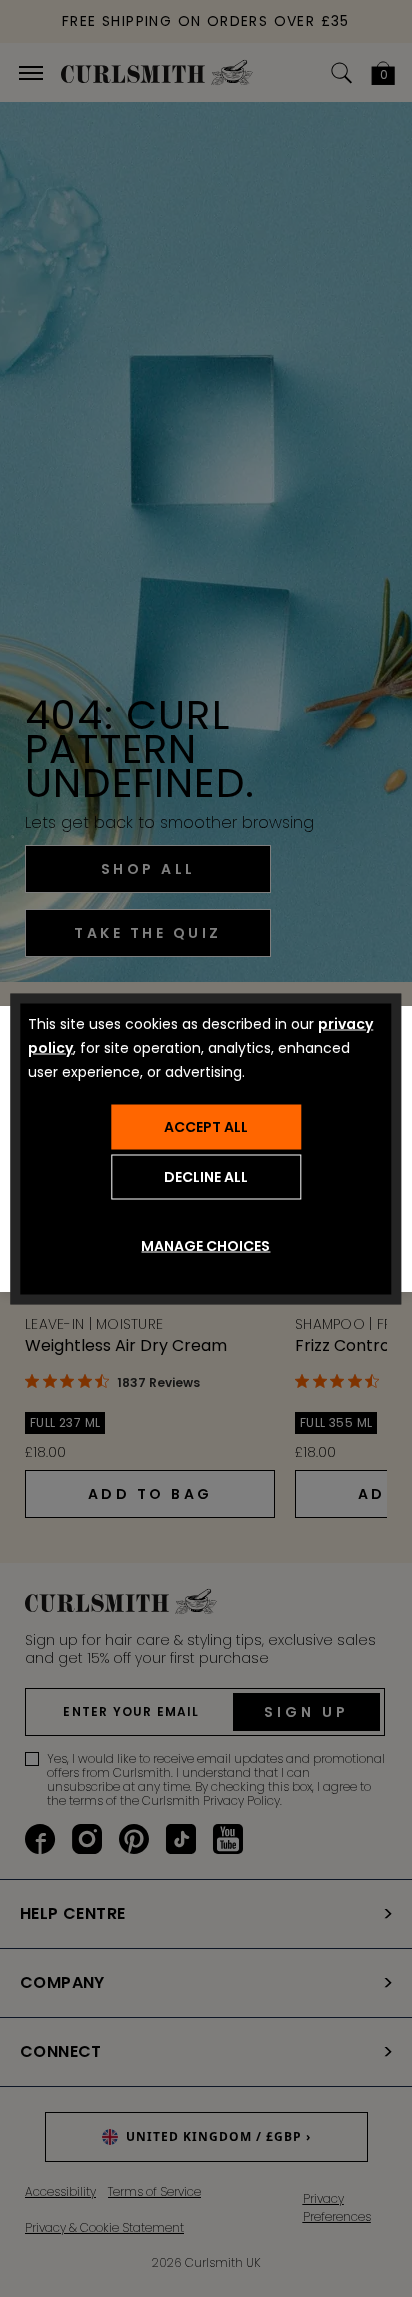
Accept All (206, 1127)
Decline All (206, 1177)
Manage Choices (205, 1245)
